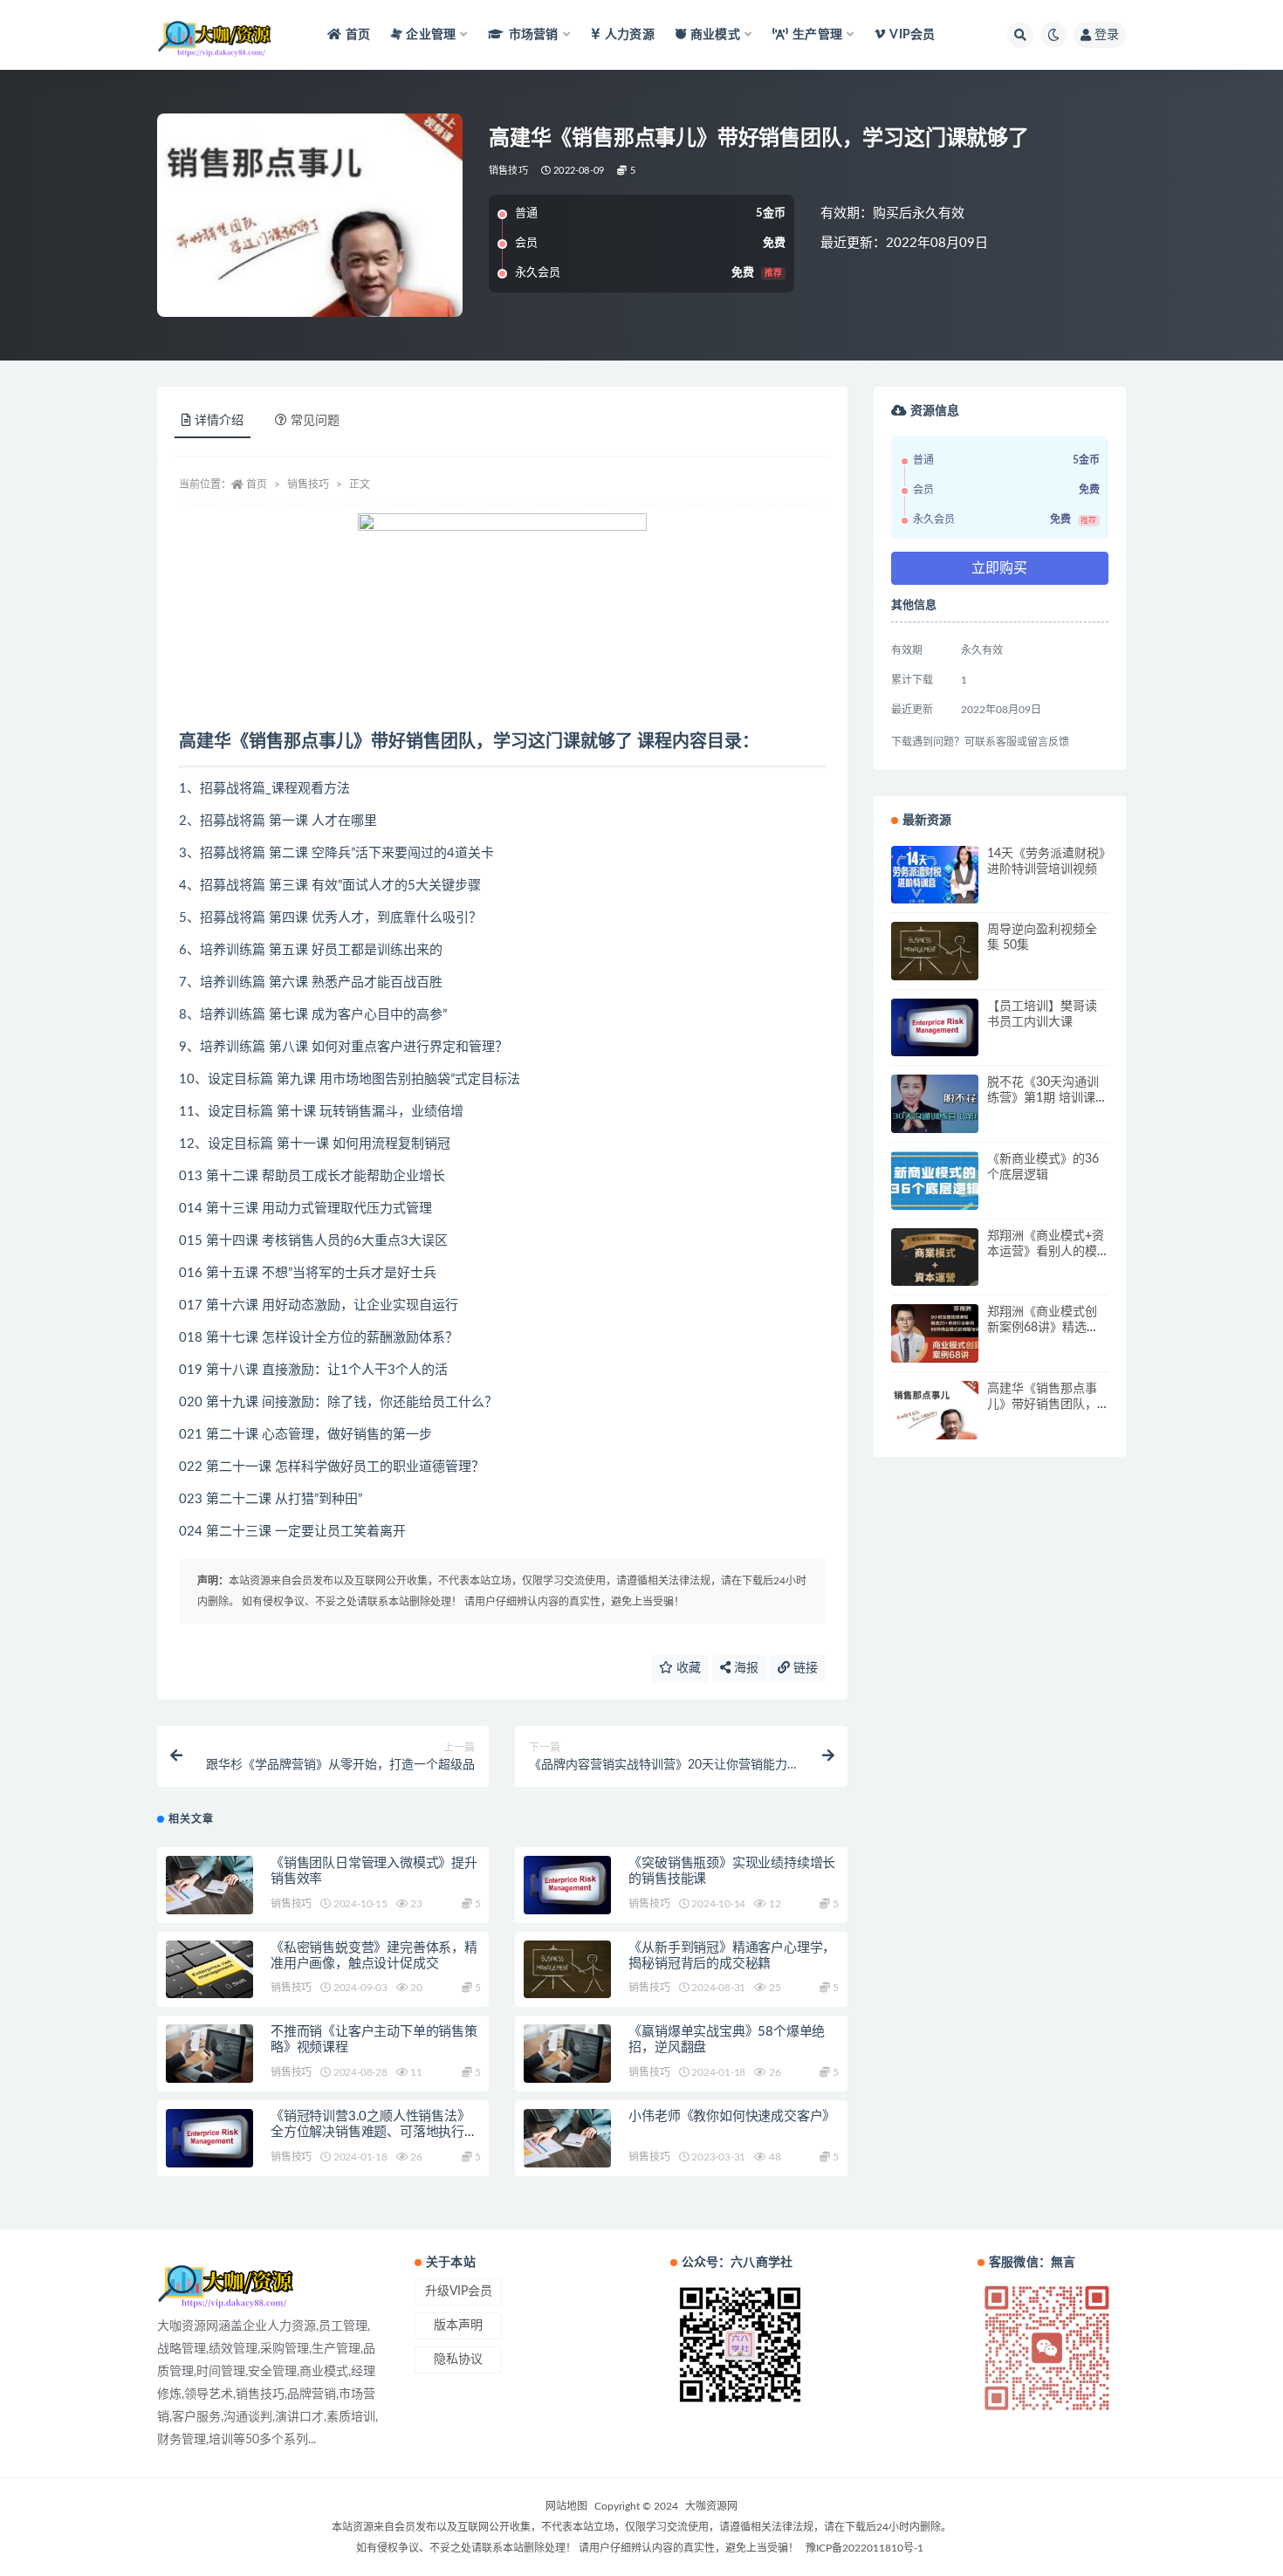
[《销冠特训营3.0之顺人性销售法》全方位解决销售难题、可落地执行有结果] (209, 2138)
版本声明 (458, 2325)
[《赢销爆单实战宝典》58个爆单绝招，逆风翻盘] (567, 2054)
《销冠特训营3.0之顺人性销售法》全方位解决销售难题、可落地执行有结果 (374, 2132)
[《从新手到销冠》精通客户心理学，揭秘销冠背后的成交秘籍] (567, 1970)
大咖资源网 (711, 2506)
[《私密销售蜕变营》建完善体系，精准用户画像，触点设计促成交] (209, 1970)
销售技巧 (508, 171)
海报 (744, 1668)
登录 (1107, 35)
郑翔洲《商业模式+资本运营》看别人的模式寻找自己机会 (1046, 1252)
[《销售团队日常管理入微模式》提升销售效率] (209, 1885)
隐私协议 (458, 2360)
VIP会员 (912, 35)
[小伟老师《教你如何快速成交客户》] (567, 2138)
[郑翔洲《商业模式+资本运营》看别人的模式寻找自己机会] (935, 1257)
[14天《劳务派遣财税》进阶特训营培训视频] (935, 875)
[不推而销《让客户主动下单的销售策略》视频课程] (209, 2054)
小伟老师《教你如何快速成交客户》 (732, 2116)
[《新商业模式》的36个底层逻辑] (935, 1181)
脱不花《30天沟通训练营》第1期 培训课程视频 (1047, 1098)
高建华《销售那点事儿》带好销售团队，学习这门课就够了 (1042, 1405)
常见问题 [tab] (315, 421)
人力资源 (630, 35)
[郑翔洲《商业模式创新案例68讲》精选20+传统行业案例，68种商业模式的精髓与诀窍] (935, 1333)
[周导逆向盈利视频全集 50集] (935, 951)
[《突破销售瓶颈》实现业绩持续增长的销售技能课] (567, 1885)
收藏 (687, 1668)
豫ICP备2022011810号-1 (864, 2548)
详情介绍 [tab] (219, 421)
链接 (804, 1668)
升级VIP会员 (459, 2291)
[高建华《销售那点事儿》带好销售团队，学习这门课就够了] (935, 1410)
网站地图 (566, 2506)
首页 (358, 35)
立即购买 (999, 568)
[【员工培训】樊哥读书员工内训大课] (935, 1028)
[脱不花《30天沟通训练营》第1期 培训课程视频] (935, 1104)
